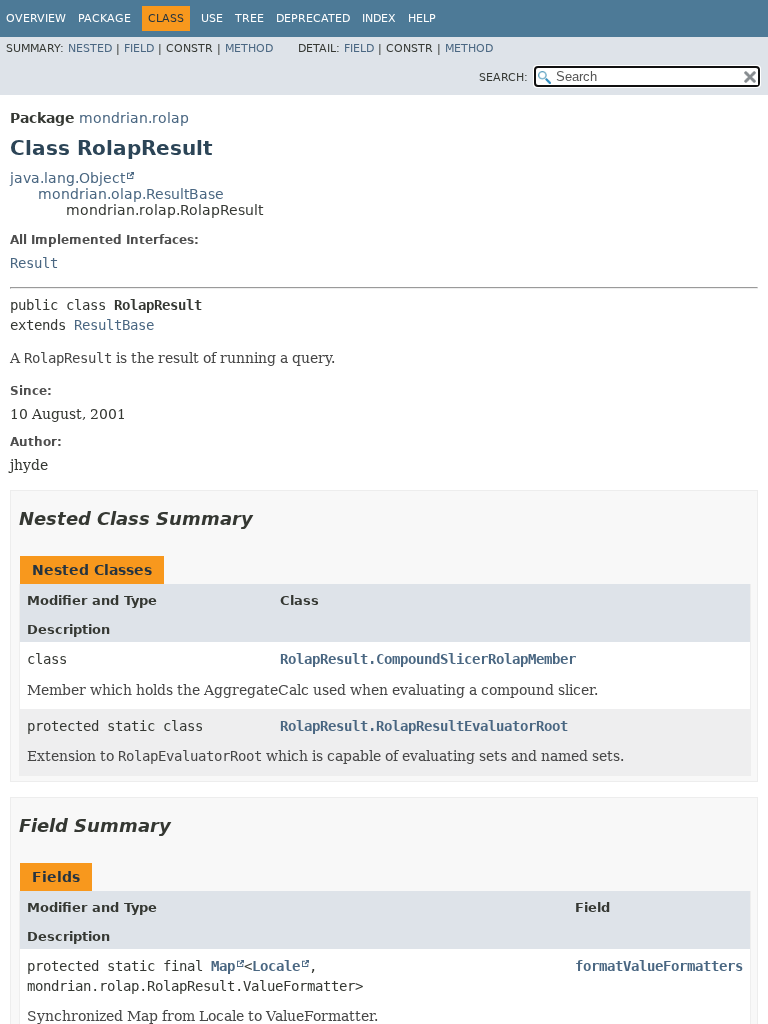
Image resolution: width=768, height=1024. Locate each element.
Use (212, 18)
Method (249, 48)
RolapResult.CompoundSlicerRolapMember (428, 659)
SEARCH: (503, 77)
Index (379, 18)
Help (422, 18)
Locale (276, 966)
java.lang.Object (67, 178)
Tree (249, 18)
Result (34, 263)
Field (139, 48)
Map (223, 966)
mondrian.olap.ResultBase (131, 194)
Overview (36, 18)
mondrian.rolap (134, 118)
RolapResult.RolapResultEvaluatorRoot (424, 726)
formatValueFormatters (659, 966)
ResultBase (114, 325)
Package (104, 18)
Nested (90, 48)
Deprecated (313, 18)
